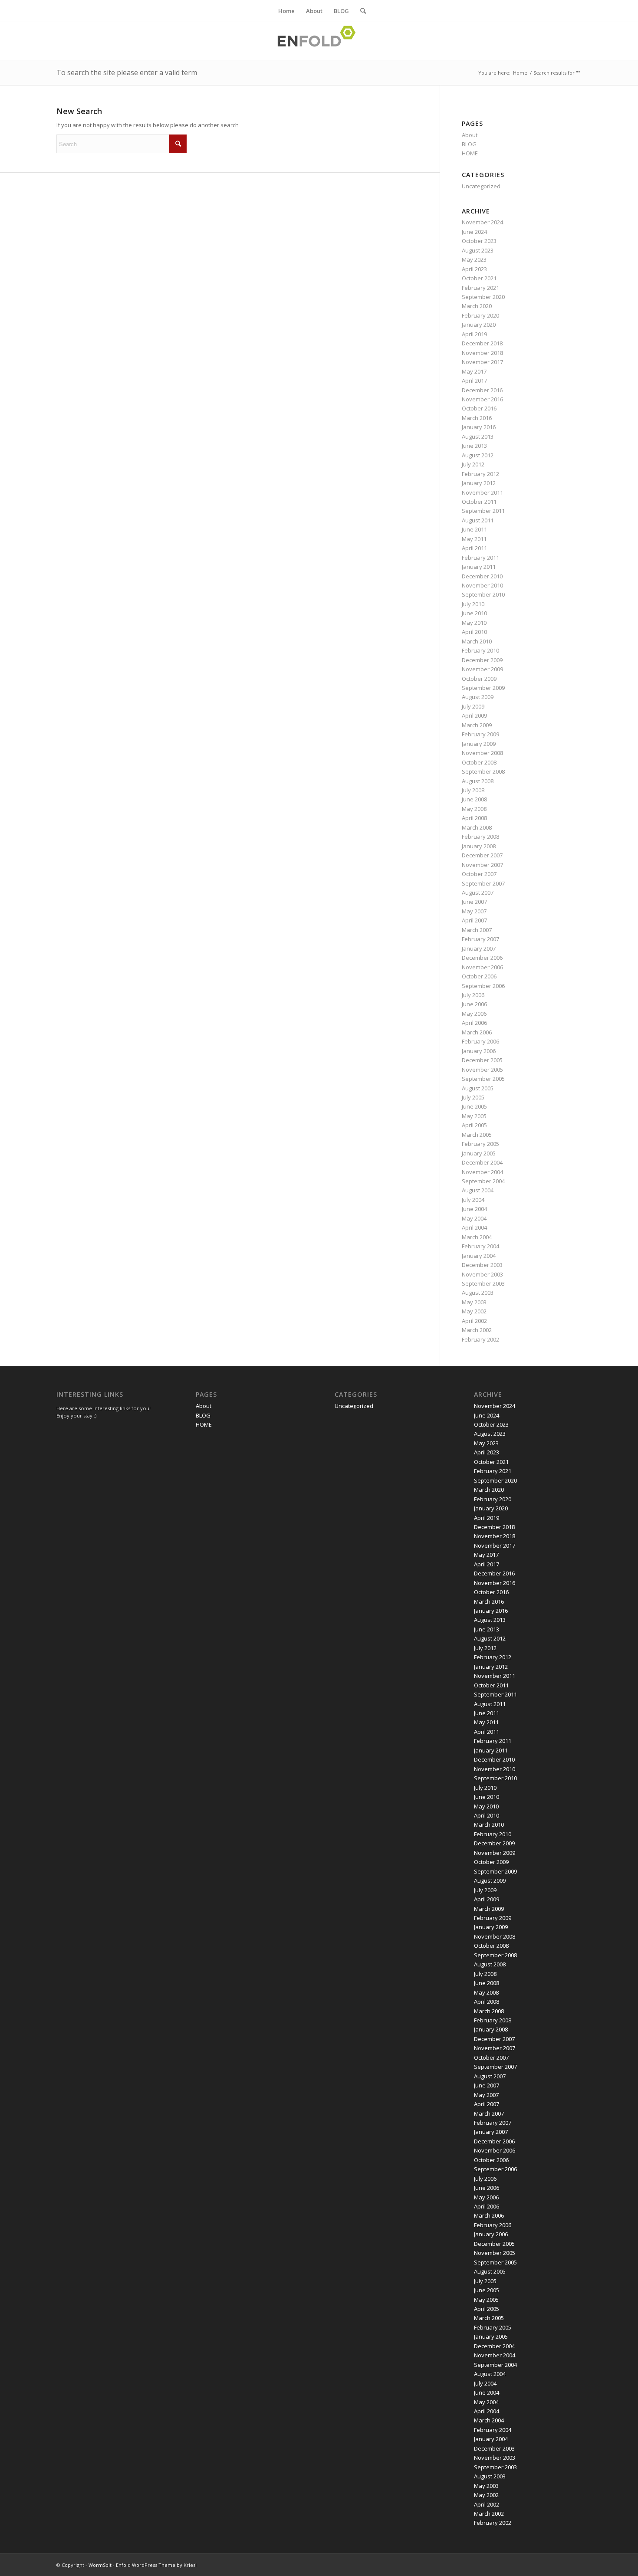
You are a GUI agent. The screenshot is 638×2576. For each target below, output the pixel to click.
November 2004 (482, 1172)
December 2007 (482, 855)
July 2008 (473, 790)
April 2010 (474, 632)
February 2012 (480, 474)
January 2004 (479, 1256)
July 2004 (473, 1200)
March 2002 (477, 1330)
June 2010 (474, 613)
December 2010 (482, 576)
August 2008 (478, 781)
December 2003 (482, 1265)
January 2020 (479, 325)
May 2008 (474, 809)
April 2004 (474, 1227)
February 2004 (480, 1246)
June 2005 (474, 1106)
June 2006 (474, 1004)
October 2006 (479, 976)
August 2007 (478, 893)
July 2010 (473, 604)
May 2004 (474, 1218)
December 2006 (482, 958)
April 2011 (474, 548)
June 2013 (474, 446)
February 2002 (480, 1339)
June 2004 (474, 1209)
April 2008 (474, 818)
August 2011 (478, 520)
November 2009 (482, 669)
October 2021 (479, 278)
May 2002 (474, 1311)
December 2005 (482, 1060)
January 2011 (479, 567)
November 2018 (482, 353)
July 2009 (473, 706)
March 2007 (477, 930)
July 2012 (473, 464)
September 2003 (483, 1283)
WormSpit (100, 2565)
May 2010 (474, 623)
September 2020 (483, 297)
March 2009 (477, 725)
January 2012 (479, 483)
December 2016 (482, 390)
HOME (470, 153)
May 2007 (474, 911)
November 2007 (482, 865)
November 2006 (482, 967)
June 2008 (474, 799)
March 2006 (477, 1032)
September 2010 (483, 594)
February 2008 (480, 837)
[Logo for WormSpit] (319, 41)
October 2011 (479, 502)
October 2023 (479, 241)
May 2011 (474, 539)
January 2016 (479, 427)
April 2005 (474, 1125)
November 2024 (482, 222)
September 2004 (483, 1181)
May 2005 (474, 1116)
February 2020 (480, 315)
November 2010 (482, 585)
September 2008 (483, 771)
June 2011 (474, 529)
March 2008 (477, 827)
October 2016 (479, 408)
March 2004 (477, 1237)
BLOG (341, 11)
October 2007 (479, 874)
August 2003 (478, 1293)
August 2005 (478, 1088)
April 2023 (474, 269)
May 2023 (474, 259)
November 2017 (482, 362)
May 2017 (474, 371)
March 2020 (477, 306)
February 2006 (480, 1041)
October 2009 (479, 679)
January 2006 (479, 1051)
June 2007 (474, 902)
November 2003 (482, 1274)
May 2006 (474, 1014)
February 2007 (480, 939)
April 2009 (474, 715)
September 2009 (483, 688)
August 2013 (478, 436)
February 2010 (480, 650)
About (314, 11)
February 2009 (480, 734)
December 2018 (482, 343)
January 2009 (479, 744)
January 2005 (479, 1153)
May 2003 (474, 1302)
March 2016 (477, 418)
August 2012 (478, 455)
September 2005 (483, 1079)
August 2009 (478, 697)
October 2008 (479, 762)
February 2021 (480, 288)
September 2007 (483, 883)
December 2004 (482, 1162)
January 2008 (479, 846)
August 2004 (478, 1190)
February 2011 (480, 558)
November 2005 (482, 1070)
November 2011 (482, 492)
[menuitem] (360, 11)
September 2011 (483, 511)
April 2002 (474, 1321)
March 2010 (477, 641)
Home (286, 11)
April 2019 (474, 334)
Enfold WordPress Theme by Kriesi (156, 2565)
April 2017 (474, 381)
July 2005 (473, 1097)
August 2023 (478, 250)
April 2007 (474, 920)
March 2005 (477, 1135)
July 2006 (473, 995)
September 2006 (483, 986)
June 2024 (474, 232)
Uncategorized (481, 186)
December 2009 (482, 660)
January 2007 (479, 948)
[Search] (360, 11)
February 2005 (480, 1144)
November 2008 (482, 753)
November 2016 (482, 399)
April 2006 (474, 1023)
